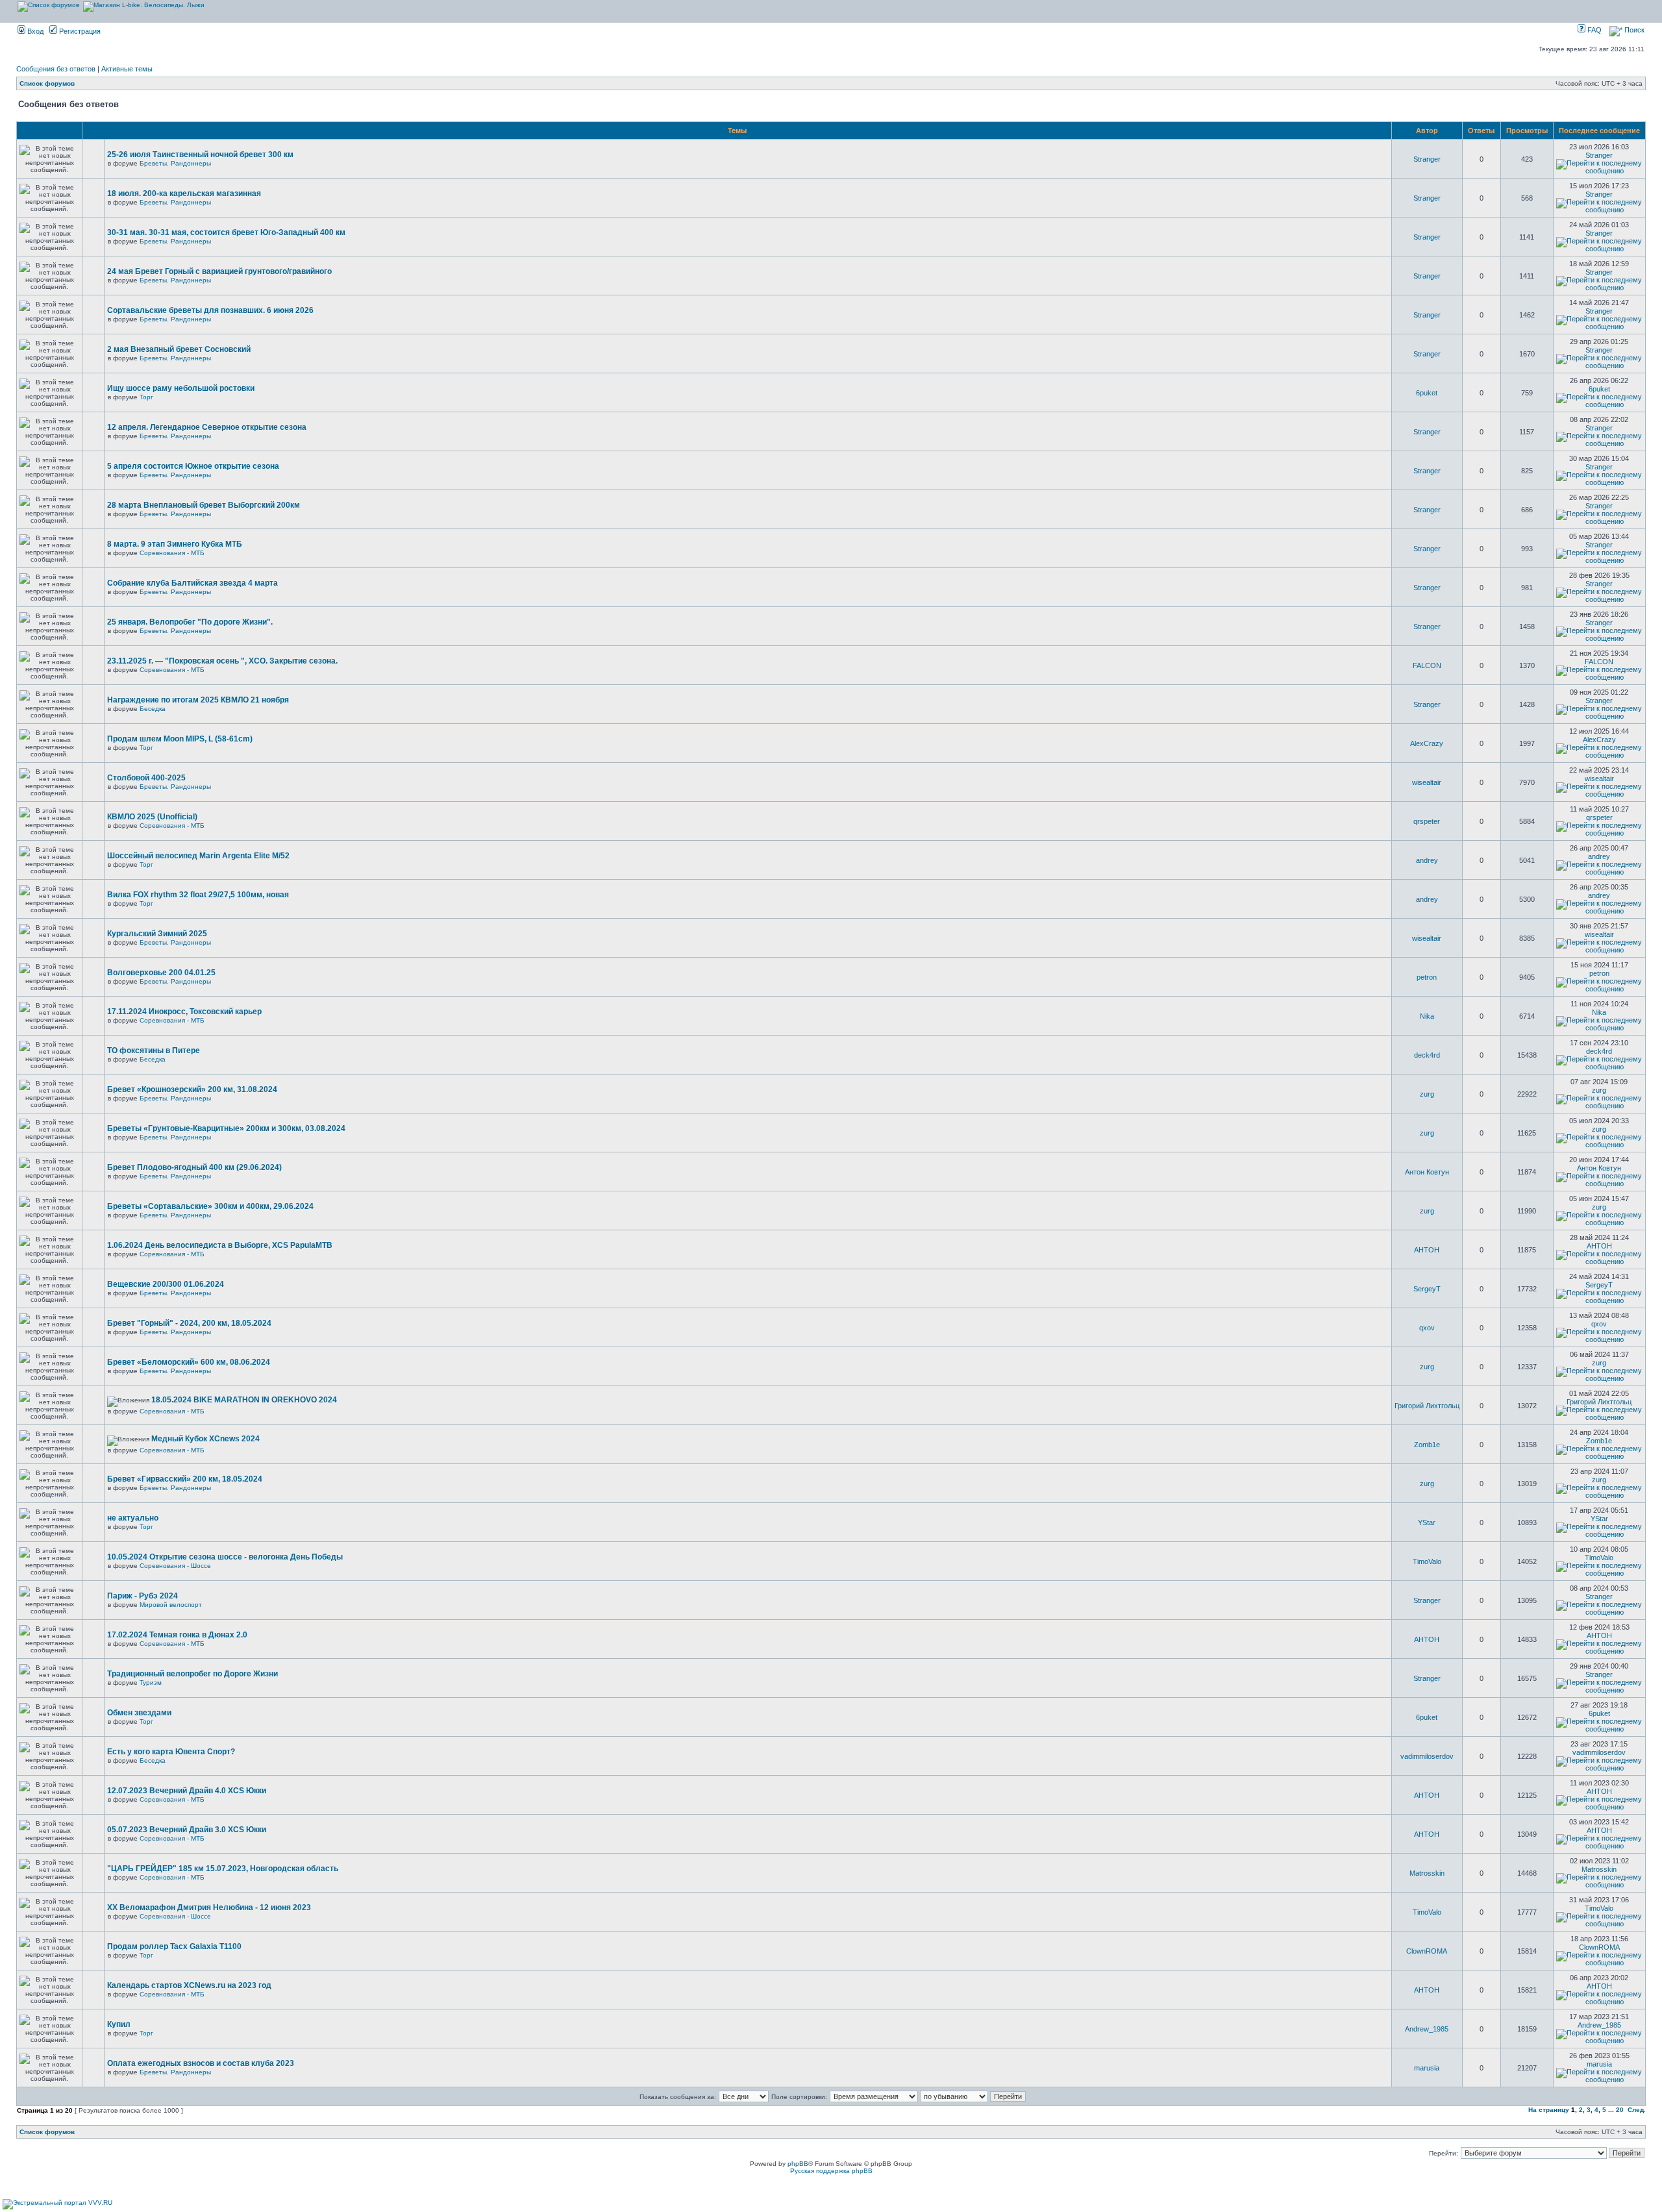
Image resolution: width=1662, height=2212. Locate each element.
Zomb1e (1427, 1445)
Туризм (151, 1683)
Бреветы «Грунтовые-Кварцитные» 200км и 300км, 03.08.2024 (226, 1128)
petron (1427, 977)
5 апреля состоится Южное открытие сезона (193, 466)
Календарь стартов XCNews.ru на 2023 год (189, 1985)
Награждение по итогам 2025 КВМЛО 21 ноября (198, 700)
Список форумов (47, 83)
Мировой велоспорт (171, 1605)
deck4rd (1427, 1055)
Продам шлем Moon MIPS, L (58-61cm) (180, 739)
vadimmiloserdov (1427, 1756)
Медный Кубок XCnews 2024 (205, 1439)
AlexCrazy (1427, 743)
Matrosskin (1427, 1873)
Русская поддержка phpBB (831, 2171)
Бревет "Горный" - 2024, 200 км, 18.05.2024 (189, 1323)
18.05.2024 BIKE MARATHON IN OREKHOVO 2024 (244, 1400)
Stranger (1427, 159)
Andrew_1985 (1427, 2029)
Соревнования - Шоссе (175, 1566)
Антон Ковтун (1427, 1172)
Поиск (1633, 30)
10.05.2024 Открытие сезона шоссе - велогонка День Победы (225, 1557)
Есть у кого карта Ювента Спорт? (171, 1752)
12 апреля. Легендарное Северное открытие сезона (207, 427)
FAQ (1594, 30)
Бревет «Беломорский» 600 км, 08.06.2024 (189, 1362)
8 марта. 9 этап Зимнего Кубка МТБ (175, 544)
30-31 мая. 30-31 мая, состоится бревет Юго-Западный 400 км (226, 232)
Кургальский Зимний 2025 (157, 934)
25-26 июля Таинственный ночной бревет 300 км (200, 155)
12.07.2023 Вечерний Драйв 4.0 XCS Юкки (187, 1791)
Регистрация (79, 31)
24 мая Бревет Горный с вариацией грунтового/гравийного (219, 271)
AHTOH (1427, 1250)
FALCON (1427, 665)
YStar (1427, 1522)
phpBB (798, 2164)
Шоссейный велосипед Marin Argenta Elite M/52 (198, 856)
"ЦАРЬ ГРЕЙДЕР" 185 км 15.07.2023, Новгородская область (223, 1869)
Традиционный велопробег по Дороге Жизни (192, 1674)
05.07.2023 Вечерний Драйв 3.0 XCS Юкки (187, 1830)
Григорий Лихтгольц (1427, 1406)
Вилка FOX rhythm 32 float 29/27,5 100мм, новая (198, 895)
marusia (1427, 2068)
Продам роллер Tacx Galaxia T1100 (174, 1946)
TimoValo (1427, 1561)
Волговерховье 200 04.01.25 (161, 973)
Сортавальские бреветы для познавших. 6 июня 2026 (210, 310)
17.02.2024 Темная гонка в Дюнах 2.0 (177, 1635)
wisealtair (1427, 782)
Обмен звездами (139, 1713)
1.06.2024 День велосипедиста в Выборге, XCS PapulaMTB (220, 1245)
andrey (1427, 860)
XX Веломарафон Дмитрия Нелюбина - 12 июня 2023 (209, 1908)
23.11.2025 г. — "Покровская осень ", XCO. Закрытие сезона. (222, 661)
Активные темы (127, 69)
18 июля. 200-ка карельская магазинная (184, 193)
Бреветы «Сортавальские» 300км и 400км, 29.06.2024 (210, 1206)
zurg (1427, 1094)
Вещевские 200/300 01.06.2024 (166, 1284)
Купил (119, 2024)
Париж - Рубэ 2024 (143, 1596)
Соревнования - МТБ (172, 553)
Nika (1427, 1016)
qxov (1427, 1328)
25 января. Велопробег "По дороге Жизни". (190, 622)
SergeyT (1427, 1289)
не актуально (133, 1518)
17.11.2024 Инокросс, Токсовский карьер (184, 1012)
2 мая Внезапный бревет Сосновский (179, 349)
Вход (34, 31)
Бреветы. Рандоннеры (175, 163)
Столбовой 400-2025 (146, 778)
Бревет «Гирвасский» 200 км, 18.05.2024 (185, 1479)
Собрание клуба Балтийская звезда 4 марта (192, 583)
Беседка (153, 709)
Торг (146, 397)
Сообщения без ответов (56, 69)
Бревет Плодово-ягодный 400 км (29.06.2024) (194, 1167)
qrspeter (1427, 821)
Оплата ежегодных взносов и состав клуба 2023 (201, 2063)
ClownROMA (1427, 1951)
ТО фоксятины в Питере (154, 1050)
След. (1637, 2110)
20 (1620, 2110)
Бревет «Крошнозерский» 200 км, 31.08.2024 (192, 1089)
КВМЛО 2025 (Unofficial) (152, 817)
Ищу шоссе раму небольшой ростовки (181, 388)
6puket (1427, 393)
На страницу (1549, 2110)
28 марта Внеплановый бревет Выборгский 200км (204, 505)
